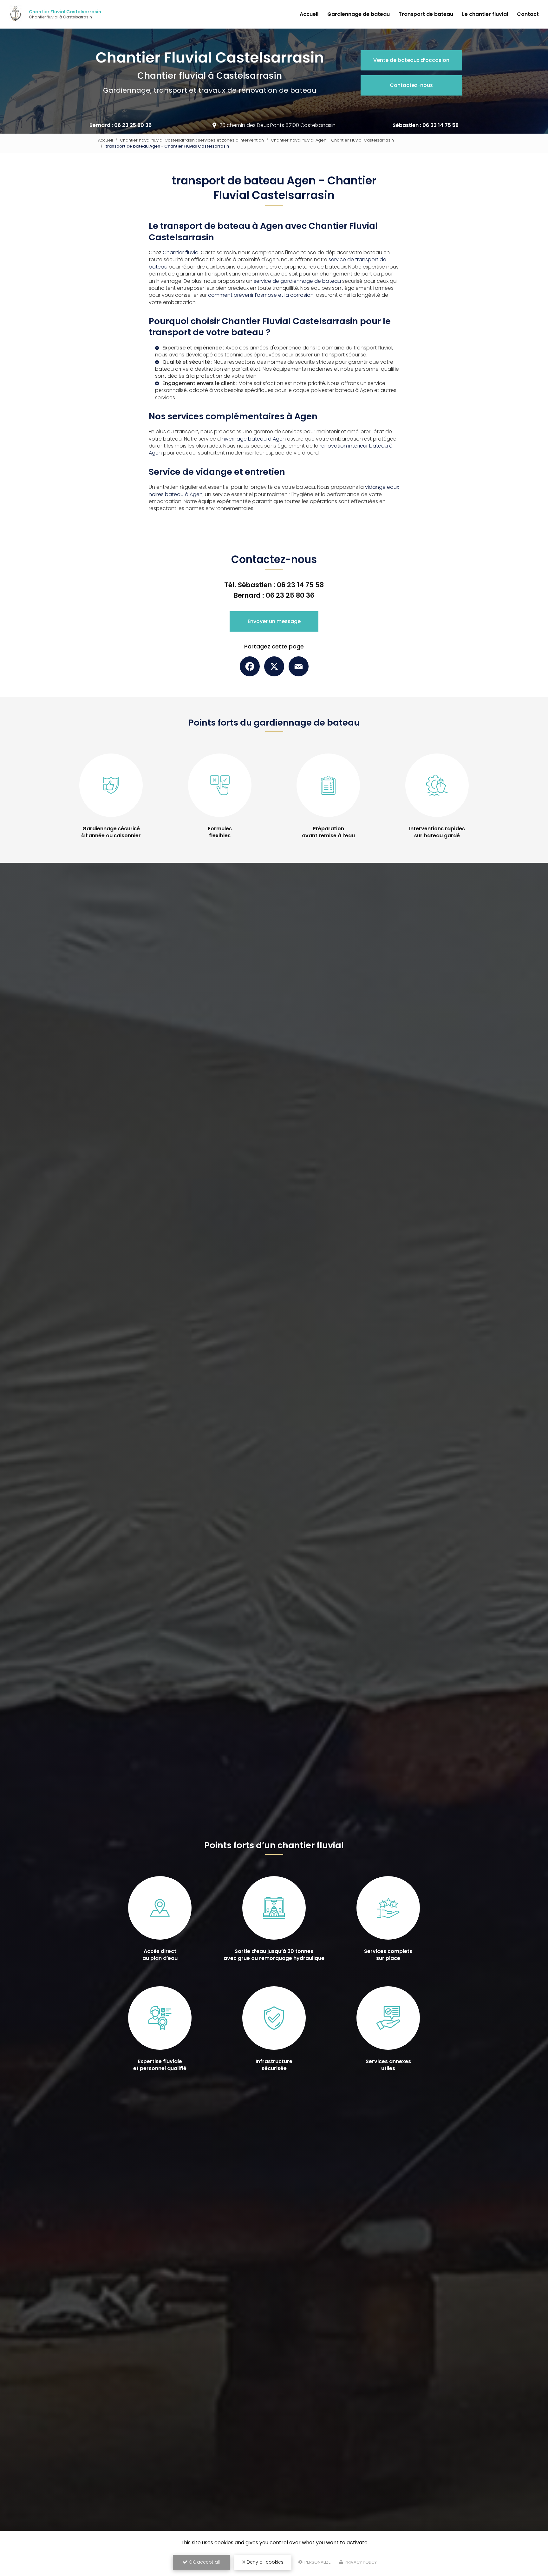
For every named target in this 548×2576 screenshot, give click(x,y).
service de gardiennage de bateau (297, 281)
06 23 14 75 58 (440, 125)
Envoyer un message (274, 621)
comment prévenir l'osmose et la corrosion (261, 295)
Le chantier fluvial (485, 14)
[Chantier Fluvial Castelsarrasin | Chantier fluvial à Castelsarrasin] (16, 14)
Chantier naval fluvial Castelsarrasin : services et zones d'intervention (192, 140)
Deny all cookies (264, 2562)
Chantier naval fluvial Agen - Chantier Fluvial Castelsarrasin (332, 140)
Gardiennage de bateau (359, 14)
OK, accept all (204, 2562)
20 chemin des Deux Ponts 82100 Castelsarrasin (277, 125)
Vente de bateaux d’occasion (411, 60)
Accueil (309, 14)
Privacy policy (360, 2562)
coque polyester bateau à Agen (333, 390)
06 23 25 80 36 (133, 125)
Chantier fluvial (181, 252)
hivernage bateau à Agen (254, 439)
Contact (528, 14)
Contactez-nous (411, 85)
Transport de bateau (426, 14)
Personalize (317, 2562)
